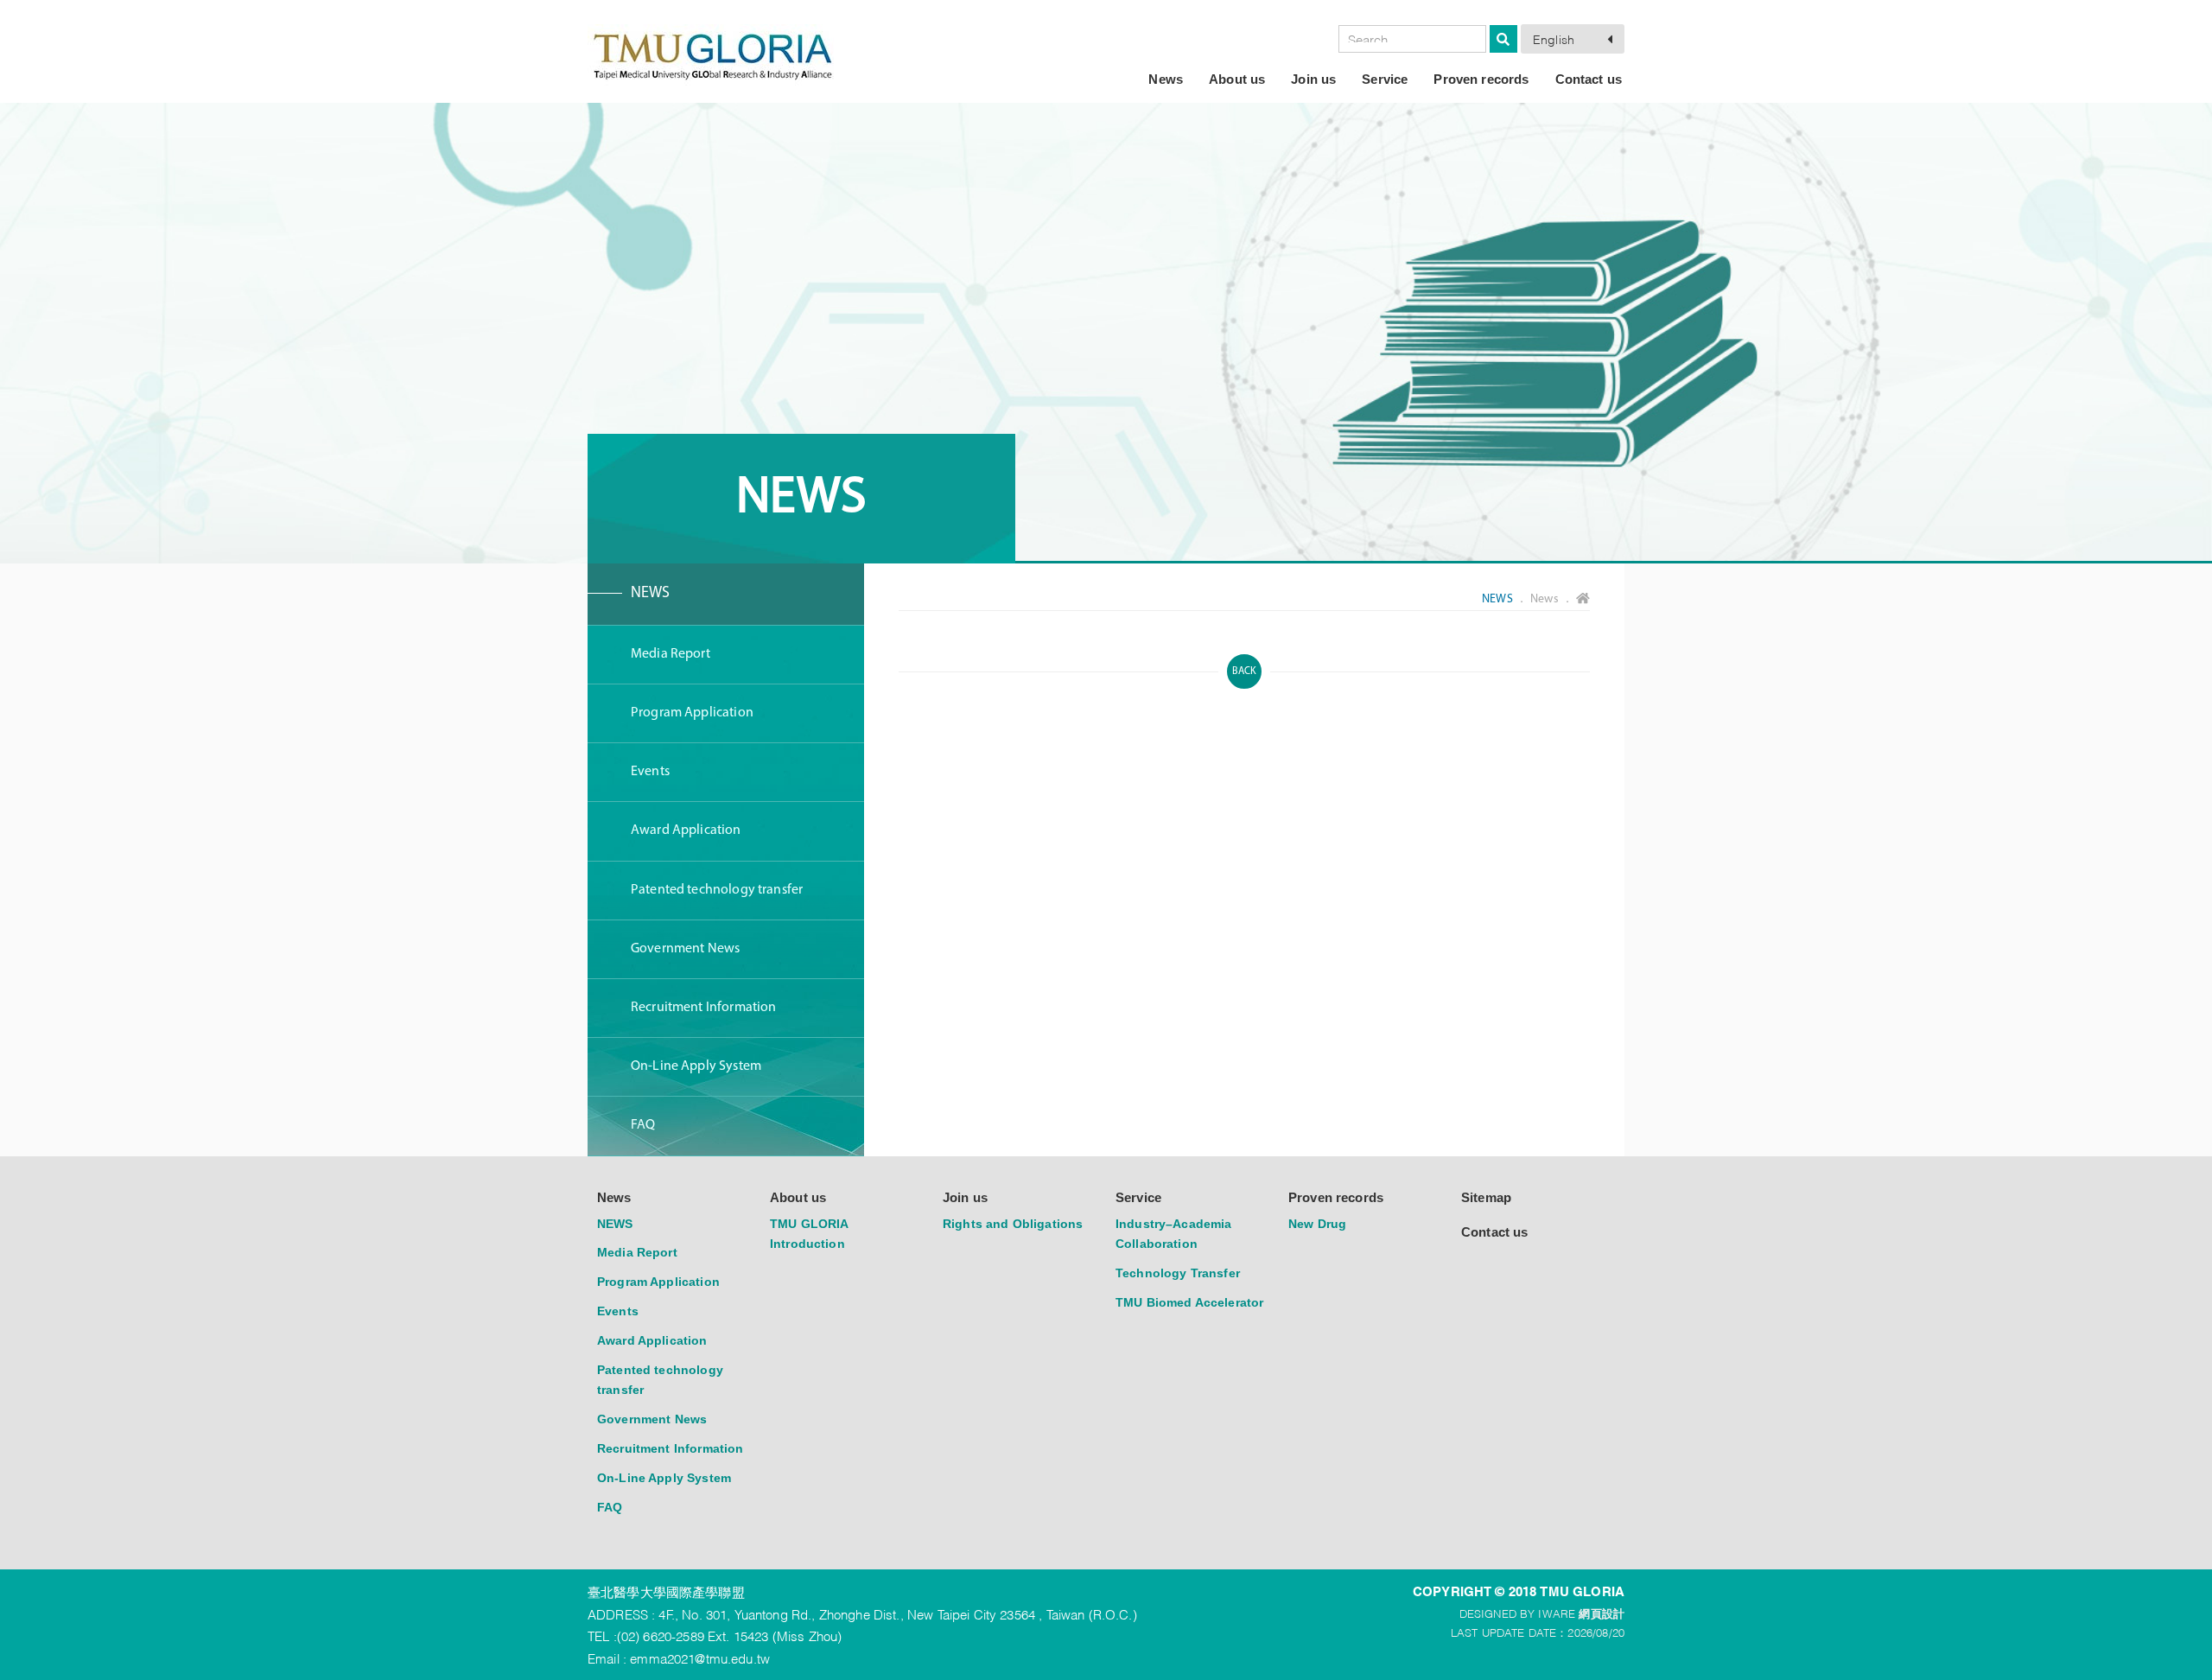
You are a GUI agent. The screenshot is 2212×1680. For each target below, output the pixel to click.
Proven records (1481, 79)
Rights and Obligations (1013, 1224)
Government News (685, 949)
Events (650, 772)
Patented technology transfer (717, 890)
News (1166, 79)
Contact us (1589, 79)
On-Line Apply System (696, 1066)
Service (1385, 79)
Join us (1313, 79)
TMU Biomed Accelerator (1189, 1302)
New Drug (1317, 1224)
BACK (1245, 671)
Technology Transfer (1178, 1273)
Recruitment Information (703, 1008)
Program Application (692, 713)
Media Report (671, 654)
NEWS (651, 594)
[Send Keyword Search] (1503, 39)
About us (1237, 79)
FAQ (643, 1125)
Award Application (686, 830)
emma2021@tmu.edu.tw (700, 1658)
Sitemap (1486, 1197)
